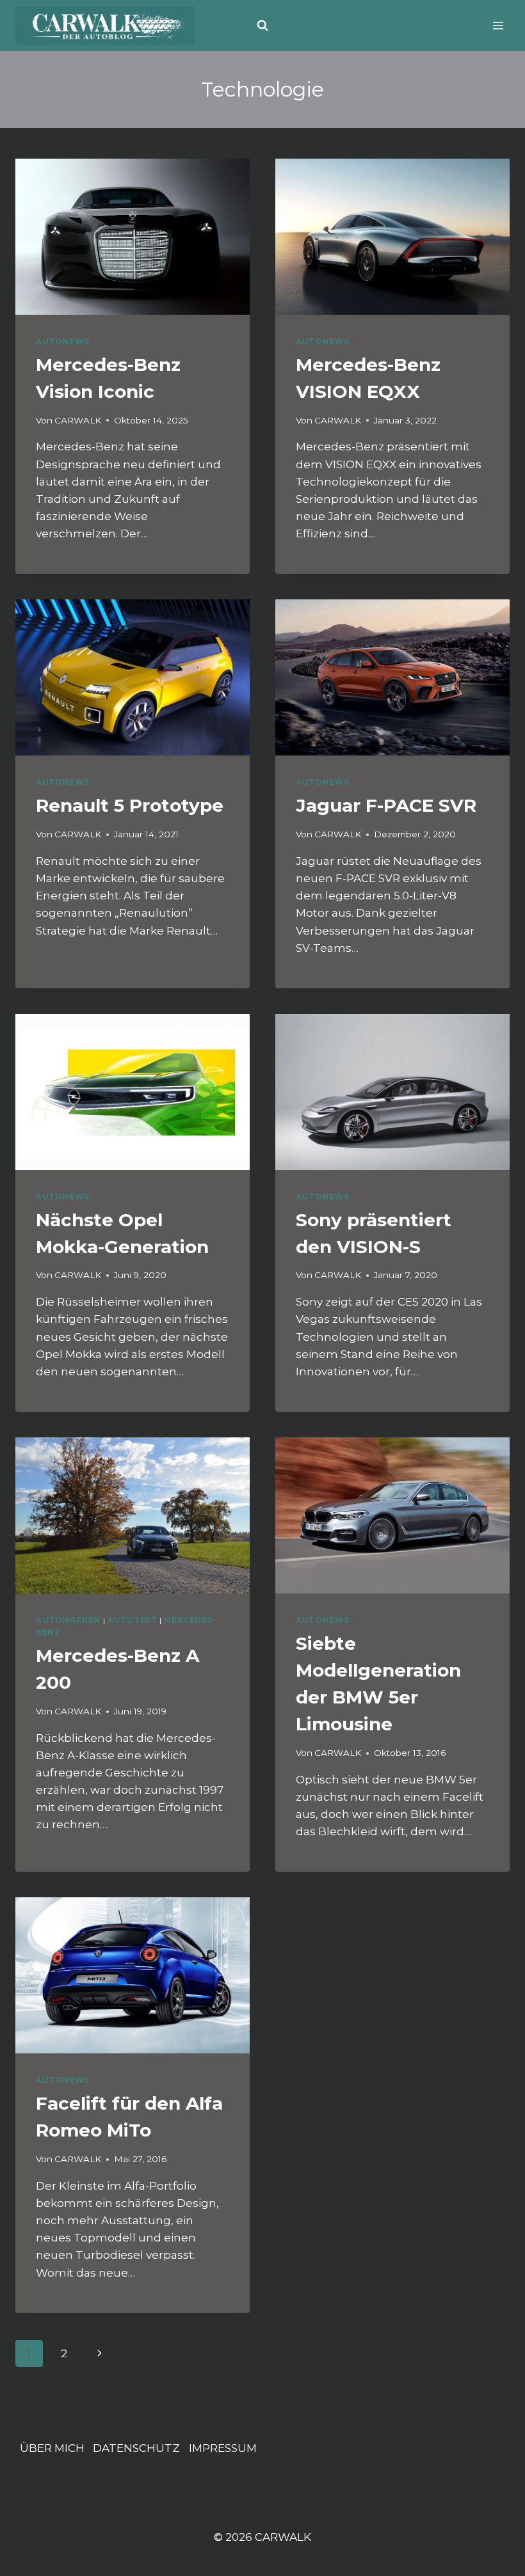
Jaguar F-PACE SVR (386, 805)
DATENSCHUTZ (136, 2448)
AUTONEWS (63, 341)
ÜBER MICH (52, 2448)
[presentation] (133, 237)
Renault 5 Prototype (130, 805)
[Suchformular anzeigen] (262, 26)
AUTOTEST (133, 1620)
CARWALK (78, 420)
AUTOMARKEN (68, 1620)
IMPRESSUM (223, 2448)
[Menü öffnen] (498, 25)
